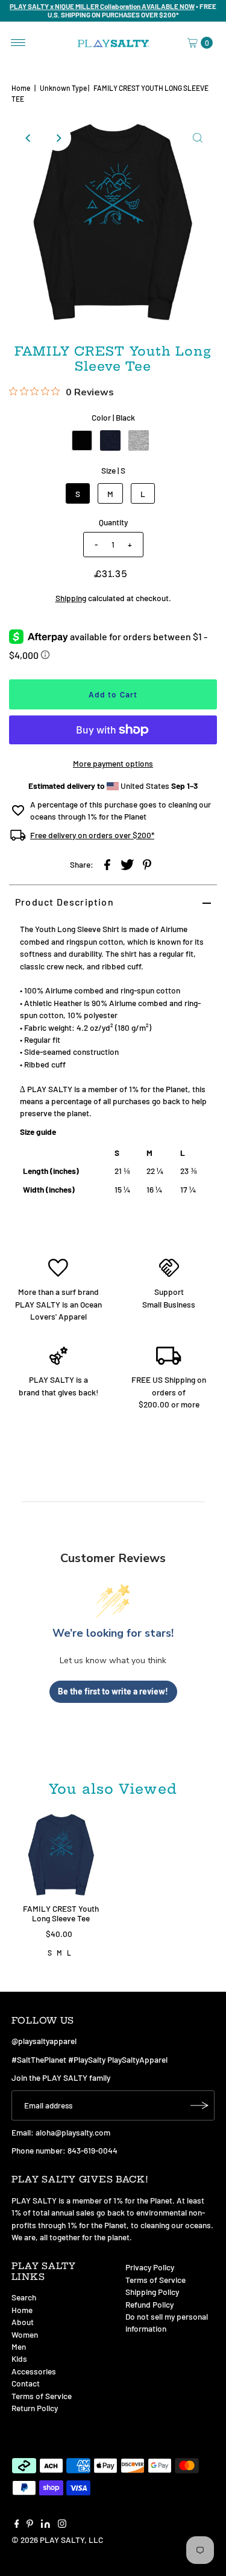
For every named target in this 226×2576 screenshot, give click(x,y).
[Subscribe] (199, 2105)
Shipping (71, 598)
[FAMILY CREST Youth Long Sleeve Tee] (61, 1855)
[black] (82, 440)
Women (25, 2334)
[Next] (58, 138)
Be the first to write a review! (113, 1691)
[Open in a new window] (107, 863)
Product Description (64, 902)
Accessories (34, 2371)
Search (24, 2297)
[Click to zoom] (198, 138)
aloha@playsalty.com (73, 2132)
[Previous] (28, 138)
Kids (19, 2358)
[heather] (139, 440)
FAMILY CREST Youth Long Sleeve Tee (61, 1913)
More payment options (113, 763)
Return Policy (35, 2408)
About (23, 2322)
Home (21, 88)
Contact (26, 2383)
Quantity (113, 522)
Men (19, 2346)
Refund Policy (149, 2304)
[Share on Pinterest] (147, 863)
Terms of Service (42, 2396)
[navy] (110, 440)
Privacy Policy (150, 2267)
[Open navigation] (18, 43)
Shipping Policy (152, 2292)
